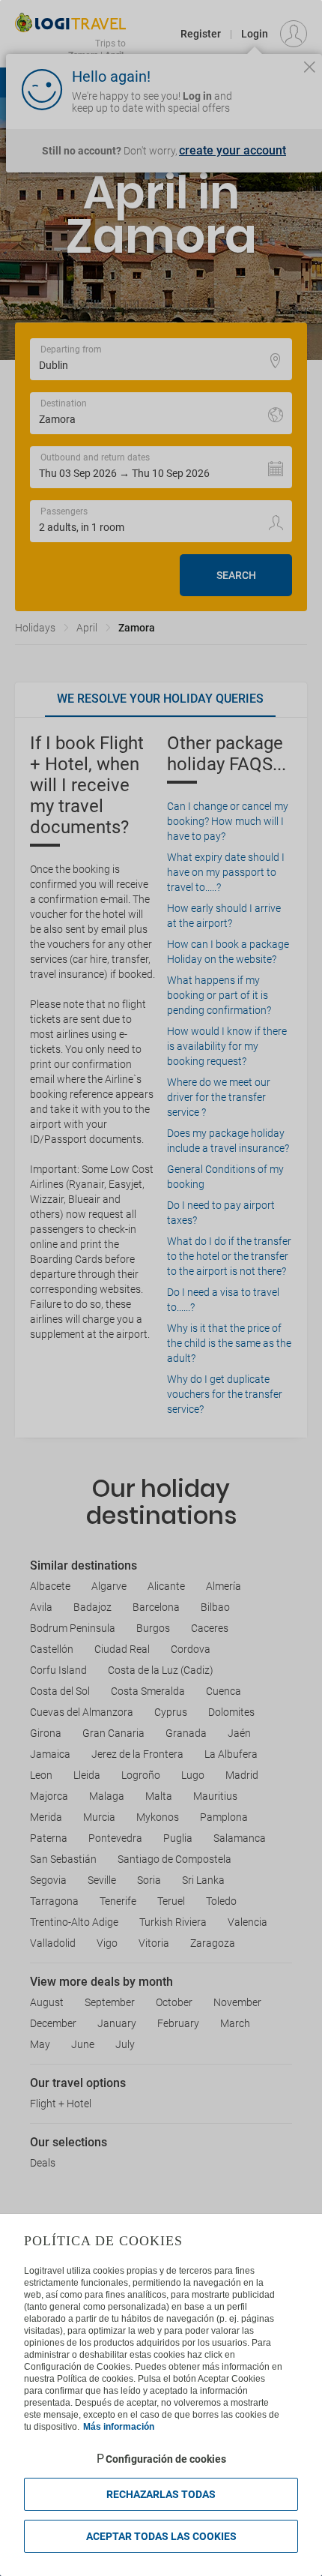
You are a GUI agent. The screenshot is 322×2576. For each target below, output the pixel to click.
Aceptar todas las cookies (161, 2536)
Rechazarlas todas (161, 2494)
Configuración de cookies (166, 2459)
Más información (119, 2427)
